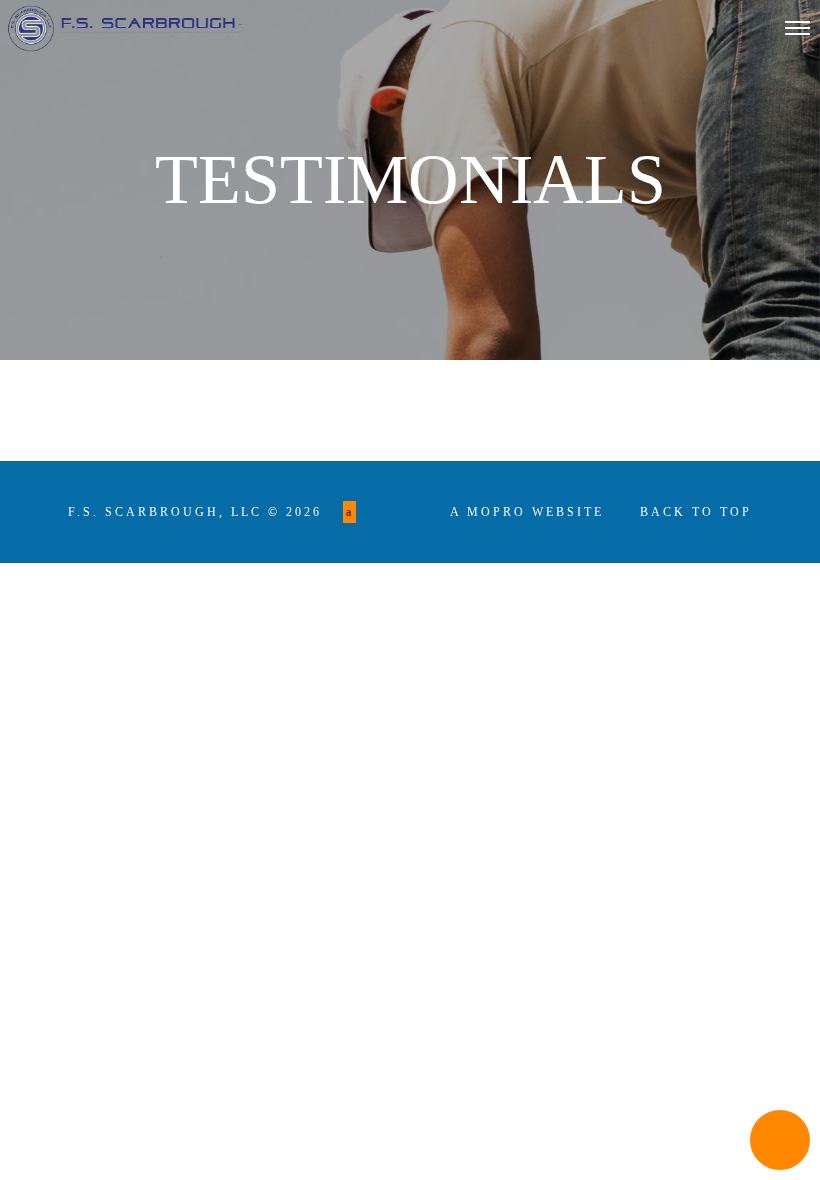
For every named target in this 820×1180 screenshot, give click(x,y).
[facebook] (349, 512)
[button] (780, 1140)
